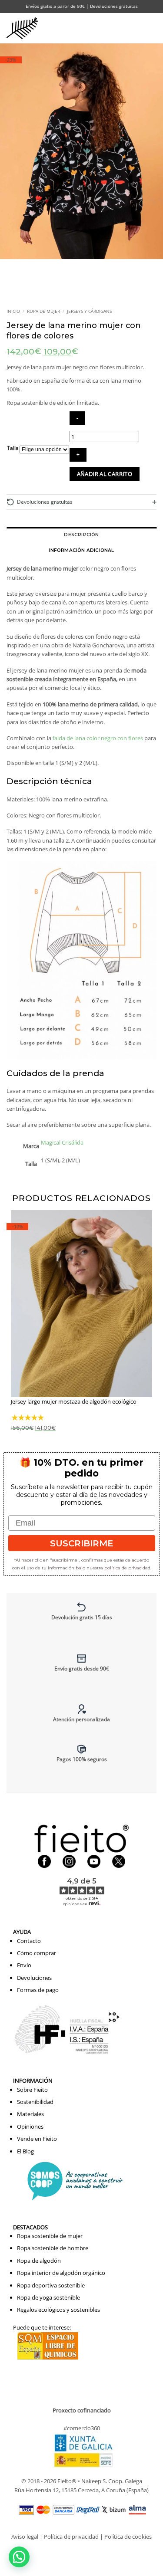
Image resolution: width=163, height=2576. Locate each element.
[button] (135, 28)
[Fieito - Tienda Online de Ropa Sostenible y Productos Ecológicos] (24, 28)
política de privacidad (127, 1568)
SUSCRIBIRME (82, 1543)
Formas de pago (38, 1990)
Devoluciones (34, 1978)
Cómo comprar (37, 1953)
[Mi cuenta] (116, 28)
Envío (24, 1965)
